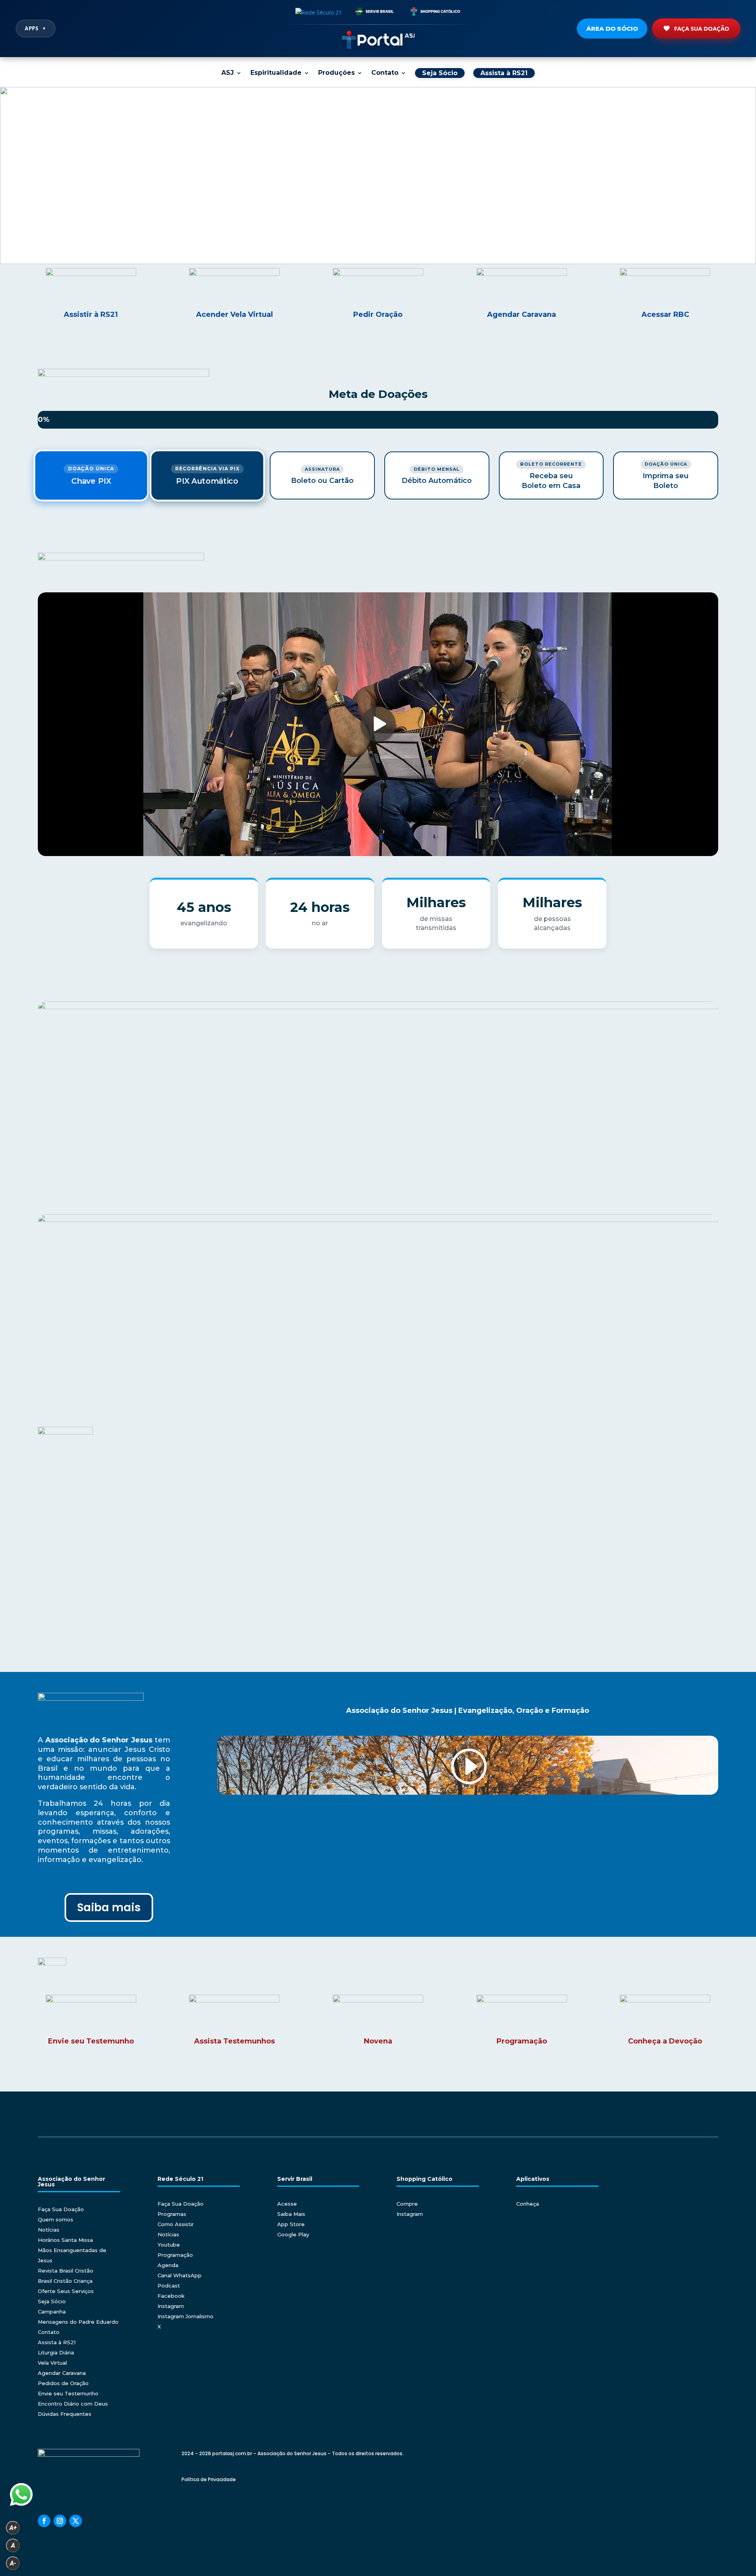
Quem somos (56, 2219)
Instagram (171, 2306)
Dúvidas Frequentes (65, 2414)
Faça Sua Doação (702, 28)
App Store (291, 2224)
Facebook (171, 2296)
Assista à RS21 (57, 2342)
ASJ (228, 73)
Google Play (293, 2234)
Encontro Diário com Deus (73, 2404)
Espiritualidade (276, 73)
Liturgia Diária (56, 2352)
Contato (385, 73)
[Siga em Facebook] (44, 2521)
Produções (336, 73)
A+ (13, 2528)
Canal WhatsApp (180, 2275)
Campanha (52, 2312)
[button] (378, 176)
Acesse (287, 2204)
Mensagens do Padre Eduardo (78, 2322)
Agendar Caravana (62, 2373)
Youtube (169, 2245)
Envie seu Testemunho (68, 2393)
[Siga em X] (76, 2521)
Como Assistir (176, 2224)
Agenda (168, 2265)
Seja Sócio (52, 2301)
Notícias (49, 2230)
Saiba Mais (291, 2214)
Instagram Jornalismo (185, 2316)
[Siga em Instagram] (60, 2521)
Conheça (528, 2204)
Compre (407, 2204)
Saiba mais (109, 1907)
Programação (175, 2255)
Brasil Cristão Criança (65, 2281)
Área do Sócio (612, 29)
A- (13, 2563)
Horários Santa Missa (65, 2240)
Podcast (169, 2286)
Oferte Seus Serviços (66, 2291)
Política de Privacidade (209, 2479)
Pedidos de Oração (63, 2383)
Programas (172, 2214)
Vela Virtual (52, 2363)
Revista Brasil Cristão (66, 2271)
